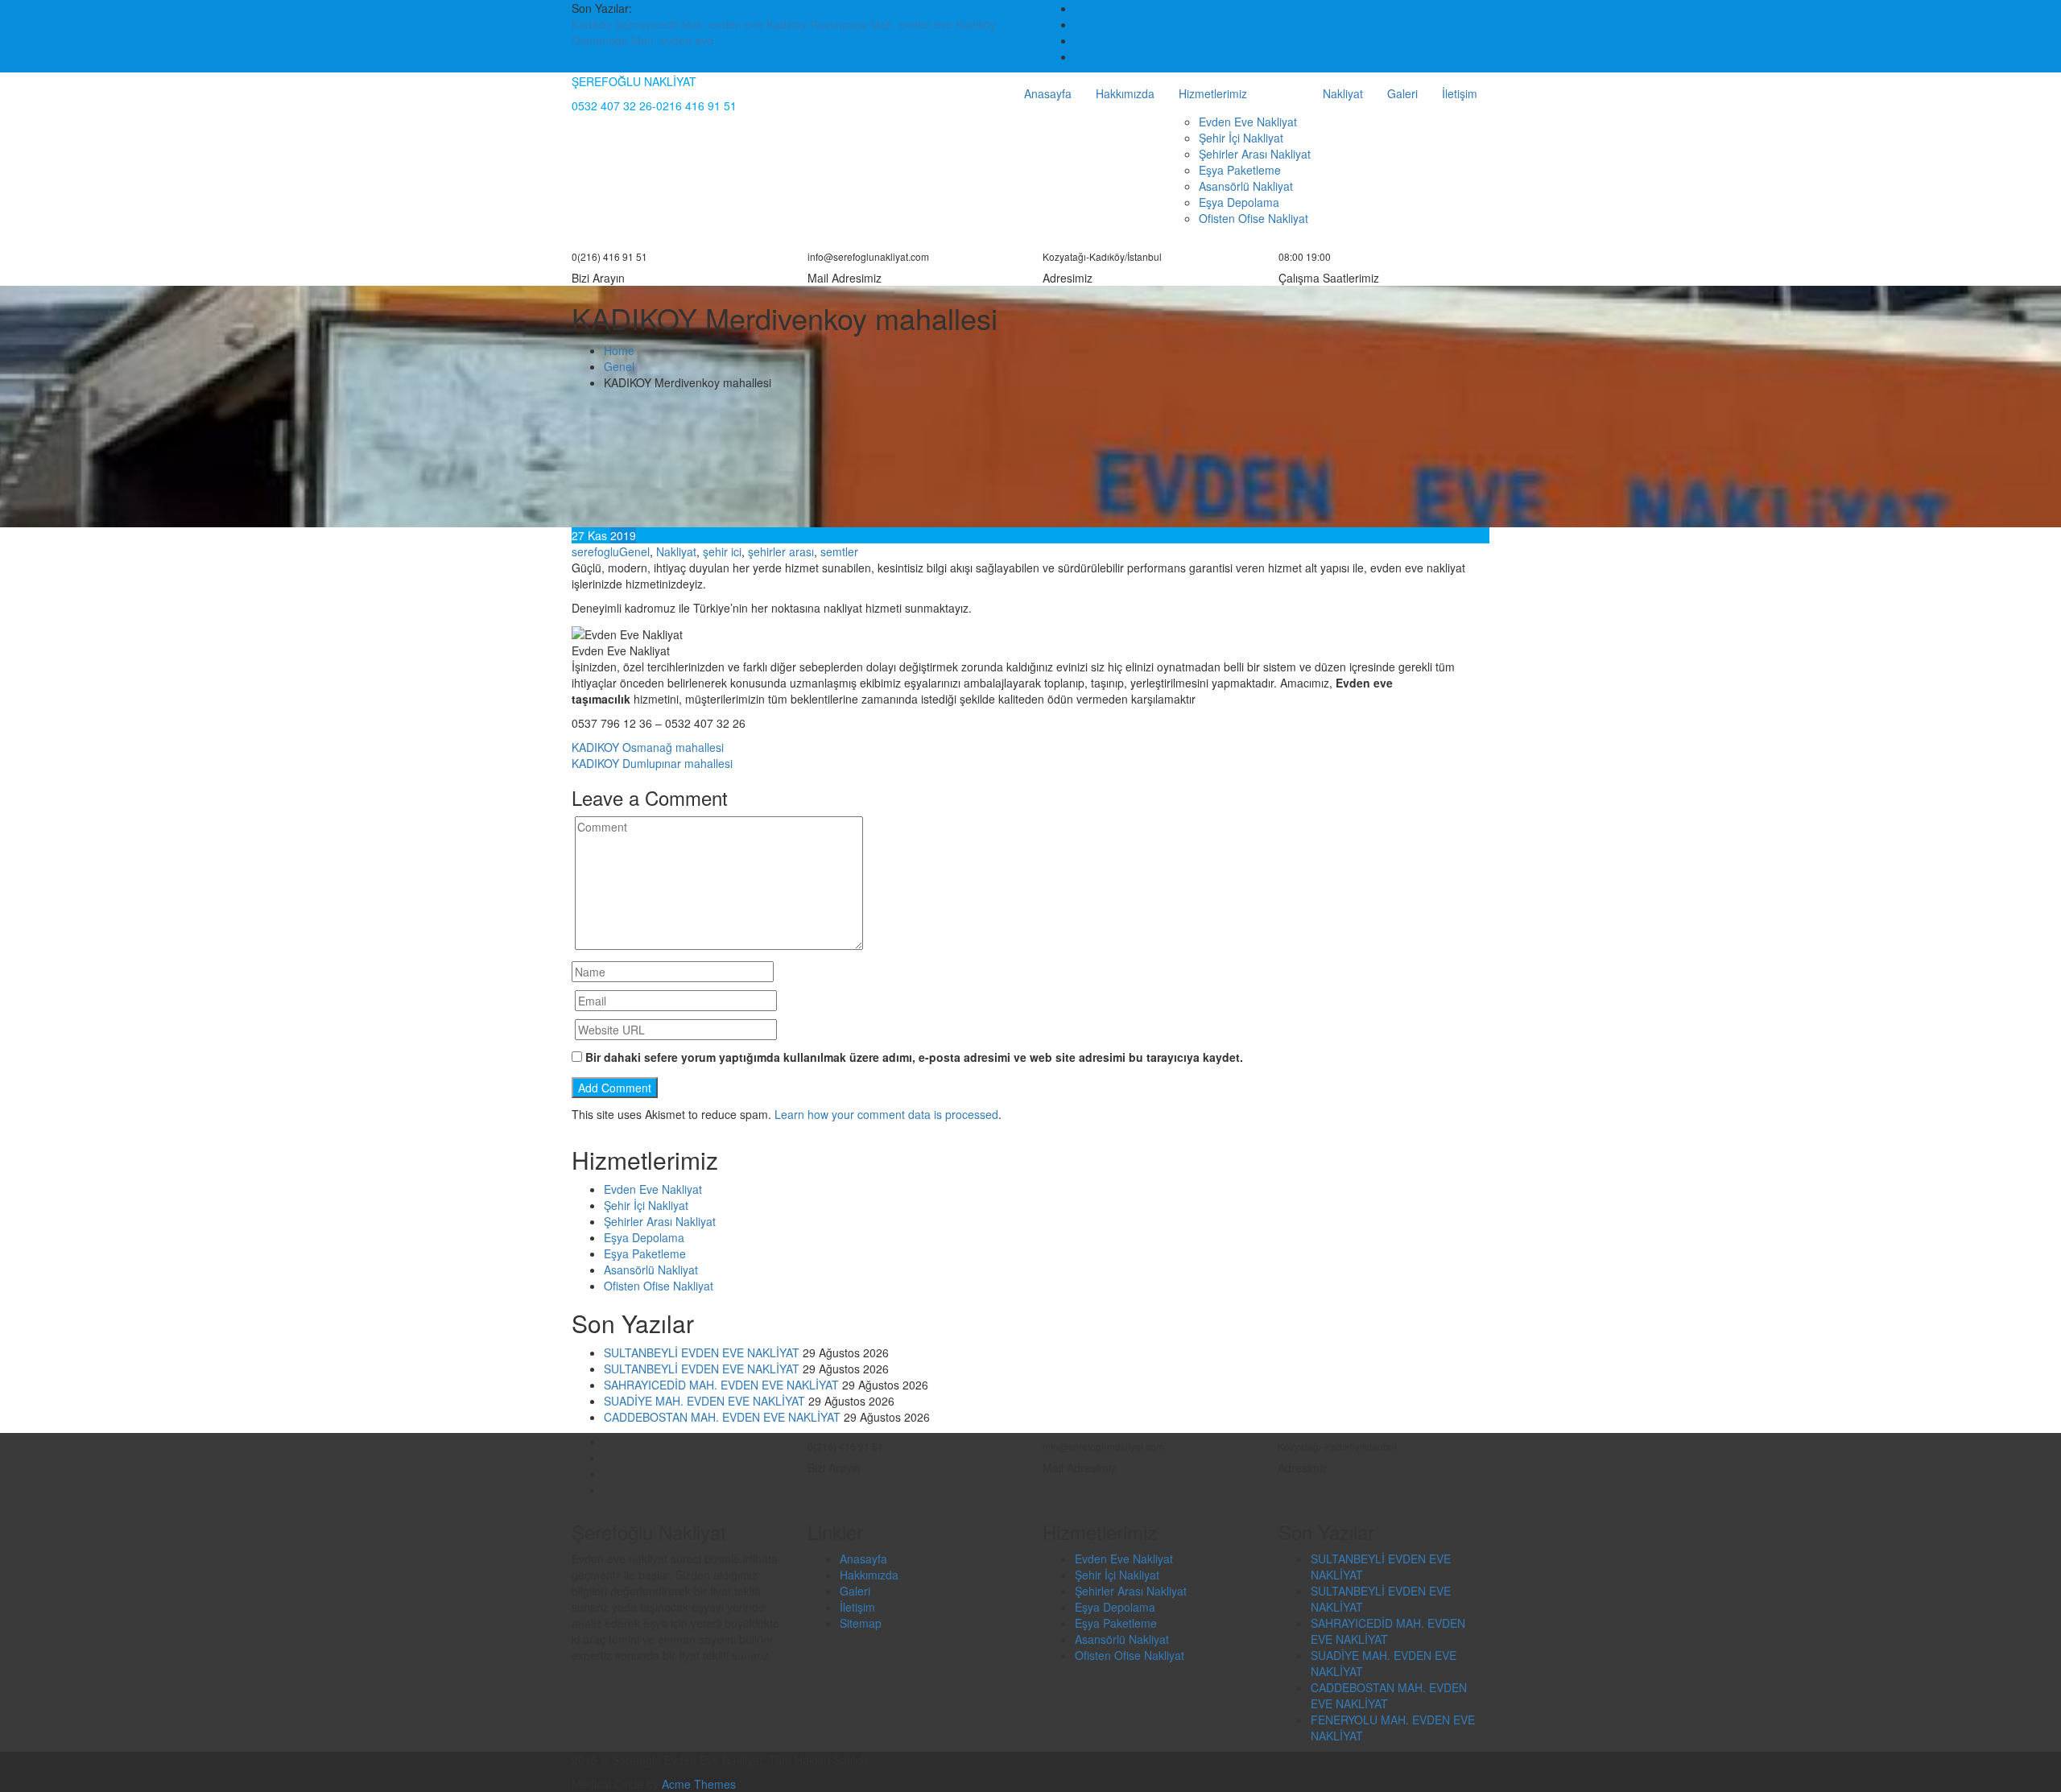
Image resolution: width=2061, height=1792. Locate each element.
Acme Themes (699, 1784)
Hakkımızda (1125, 93)
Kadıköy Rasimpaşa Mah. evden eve (861, 24)
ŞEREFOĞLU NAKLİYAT (634, 81)
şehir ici (722, 551)
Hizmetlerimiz (1213, 93)
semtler (839, 551)
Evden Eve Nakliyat (1248, 122)
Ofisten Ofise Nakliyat (1254, 218)
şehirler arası (781, 551)
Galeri (1402, 93)
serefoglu (595, 551)
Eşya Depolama (1239, 202)
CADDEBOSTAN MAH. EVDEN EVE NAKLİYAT (722, 1417)
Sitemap (861, 1623)
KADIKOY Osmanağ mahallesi (648, 747)
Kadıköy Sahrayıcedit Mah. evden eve (669, 24)
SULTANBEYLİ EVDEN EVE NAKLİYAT (702, 1352)
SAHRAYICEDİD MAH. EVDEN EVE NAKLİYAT (721, 1385)
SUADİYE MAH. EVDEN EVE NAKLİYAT (704, 1401)
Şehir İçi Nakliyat (1241, 138)
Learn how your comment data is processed (886, 1114)
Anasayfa (1048, 93)
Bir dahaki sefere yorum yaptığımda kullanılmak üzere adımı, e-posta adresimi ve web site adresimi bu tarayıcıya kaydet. (914, 1057)
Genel (634, 551)
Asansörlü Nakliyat (1246, 186)
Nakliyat (1343, 93)
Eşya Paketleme (1240, 170)
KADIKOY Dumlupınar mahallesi (652, 763)
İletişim (1460, 93)
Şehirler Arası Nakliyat (1255, 154)
